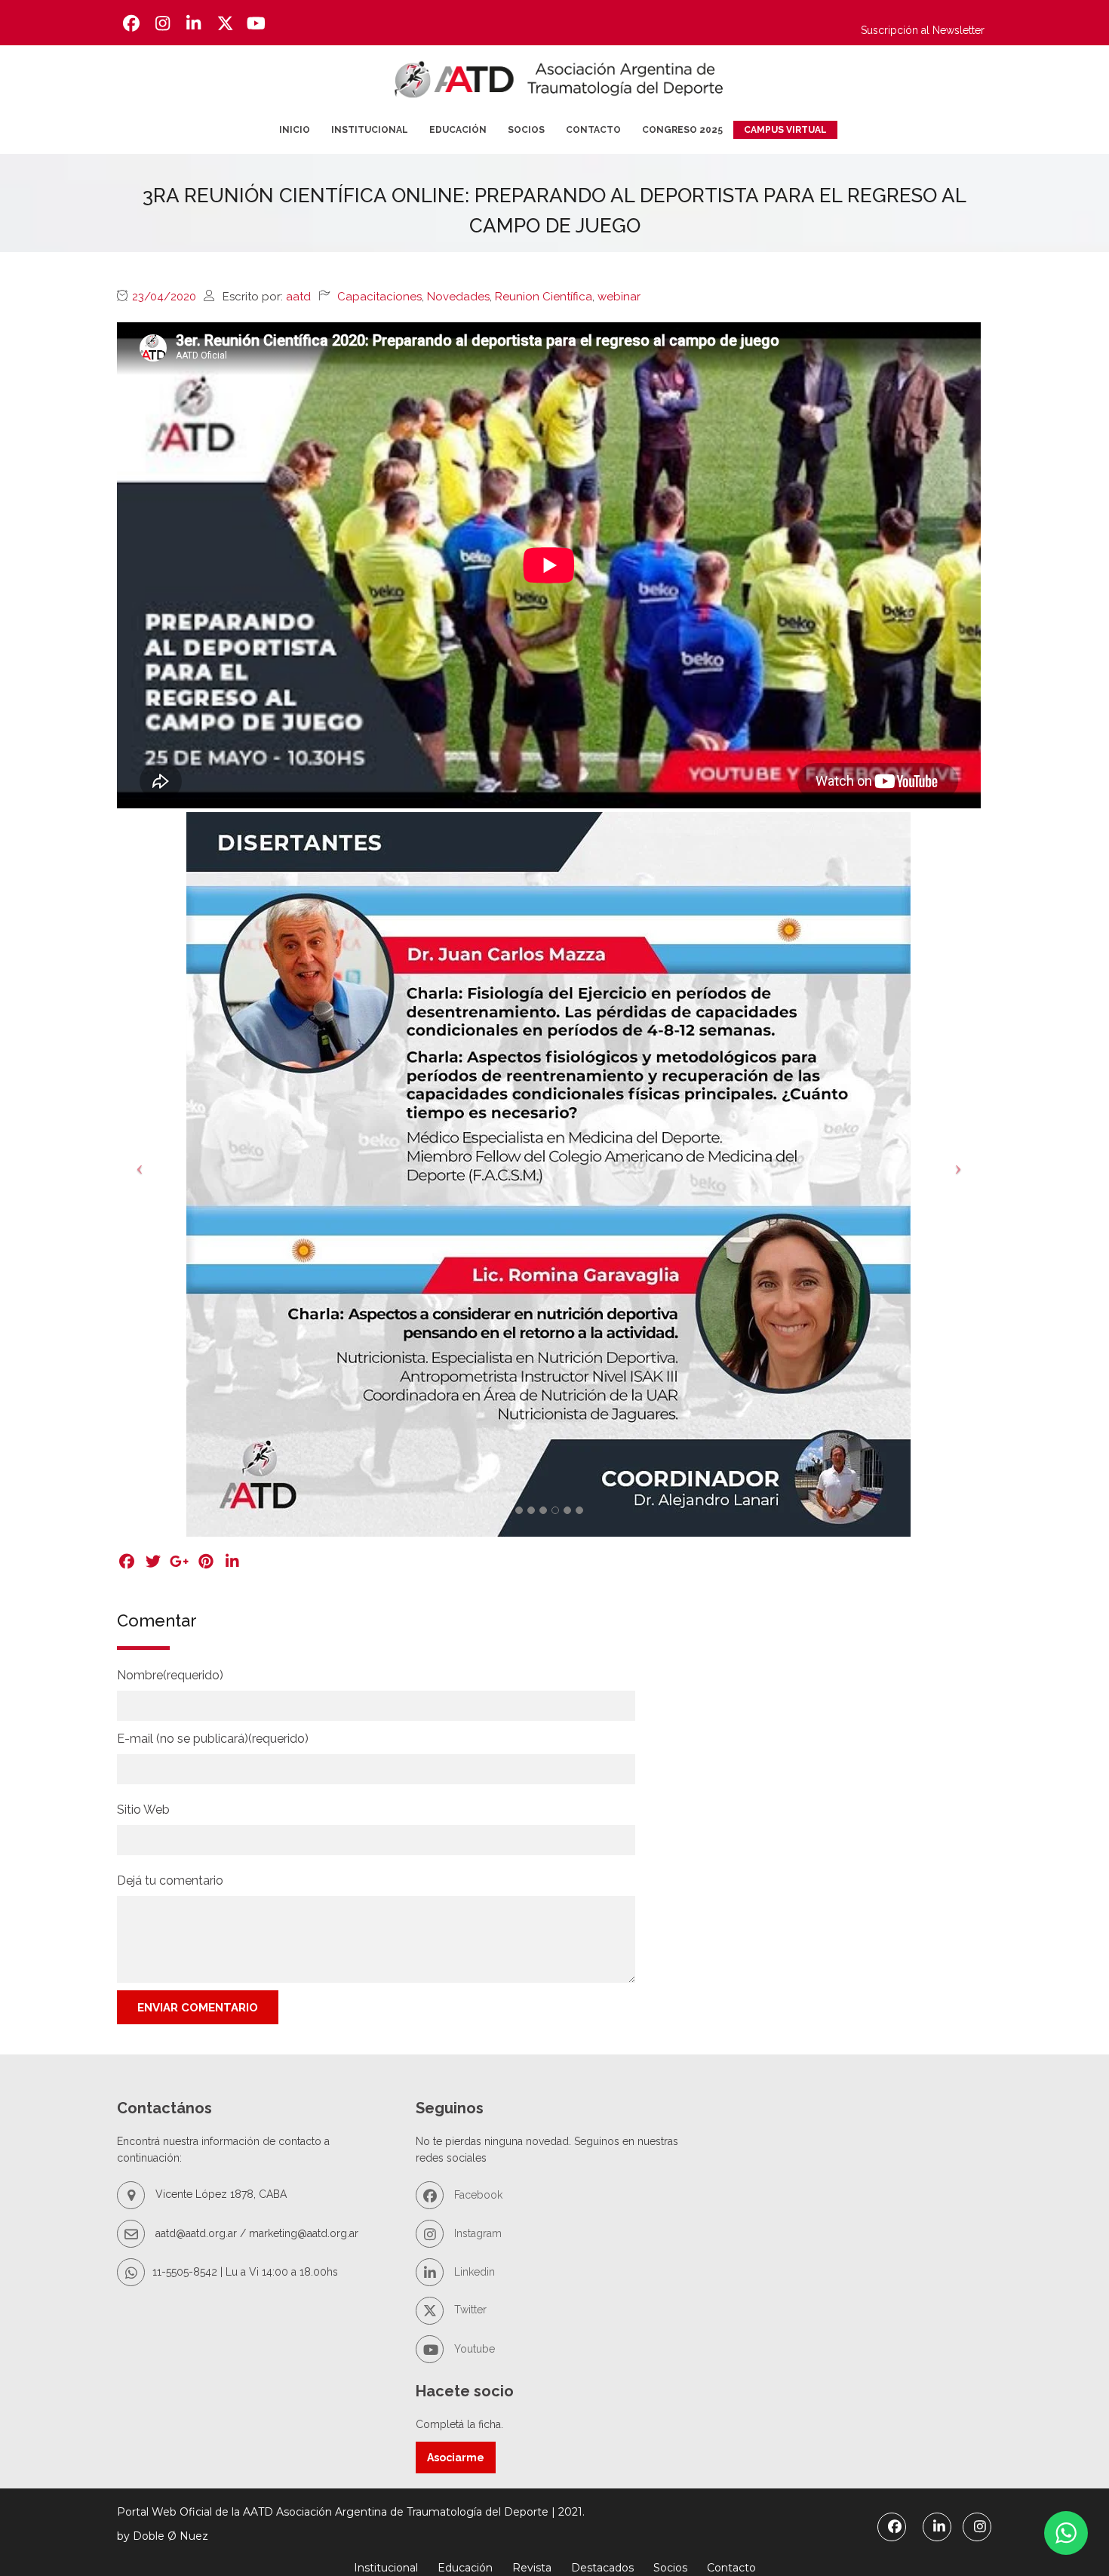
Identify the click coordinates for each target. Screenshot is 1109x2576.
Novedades (458, 297)
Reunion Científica (544, 297)
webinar (619, 297)
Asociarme (456, 2458)
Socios (526, 130)
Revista (532, 2568)
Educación (458, 130)
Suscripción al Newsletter (923, 30)
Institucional (370, 130)
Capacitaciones (379, 297)
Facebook (477, 2195)
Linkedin (473, 2272)
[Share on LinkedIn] (232, 1562)
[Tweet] (153, 1562)
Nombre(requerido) (170, 1675)
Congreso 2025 (682, 130)
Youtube (473, 2349)
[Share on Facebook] (126, 1562)
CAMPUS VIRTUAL (785, 130)
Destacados (602, 2568)
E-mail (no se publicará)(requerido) (213, 1739)
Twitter (469, 2310)
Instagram (476, 2233)
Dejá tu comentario (170, 1880)
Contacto (593, 130)
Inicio (295, 130)
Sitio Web (143, 1810)
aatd (298, 297)
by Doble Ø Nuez (163, 2536)
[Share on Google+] (179, 1562)
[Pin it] (206, 1562)
